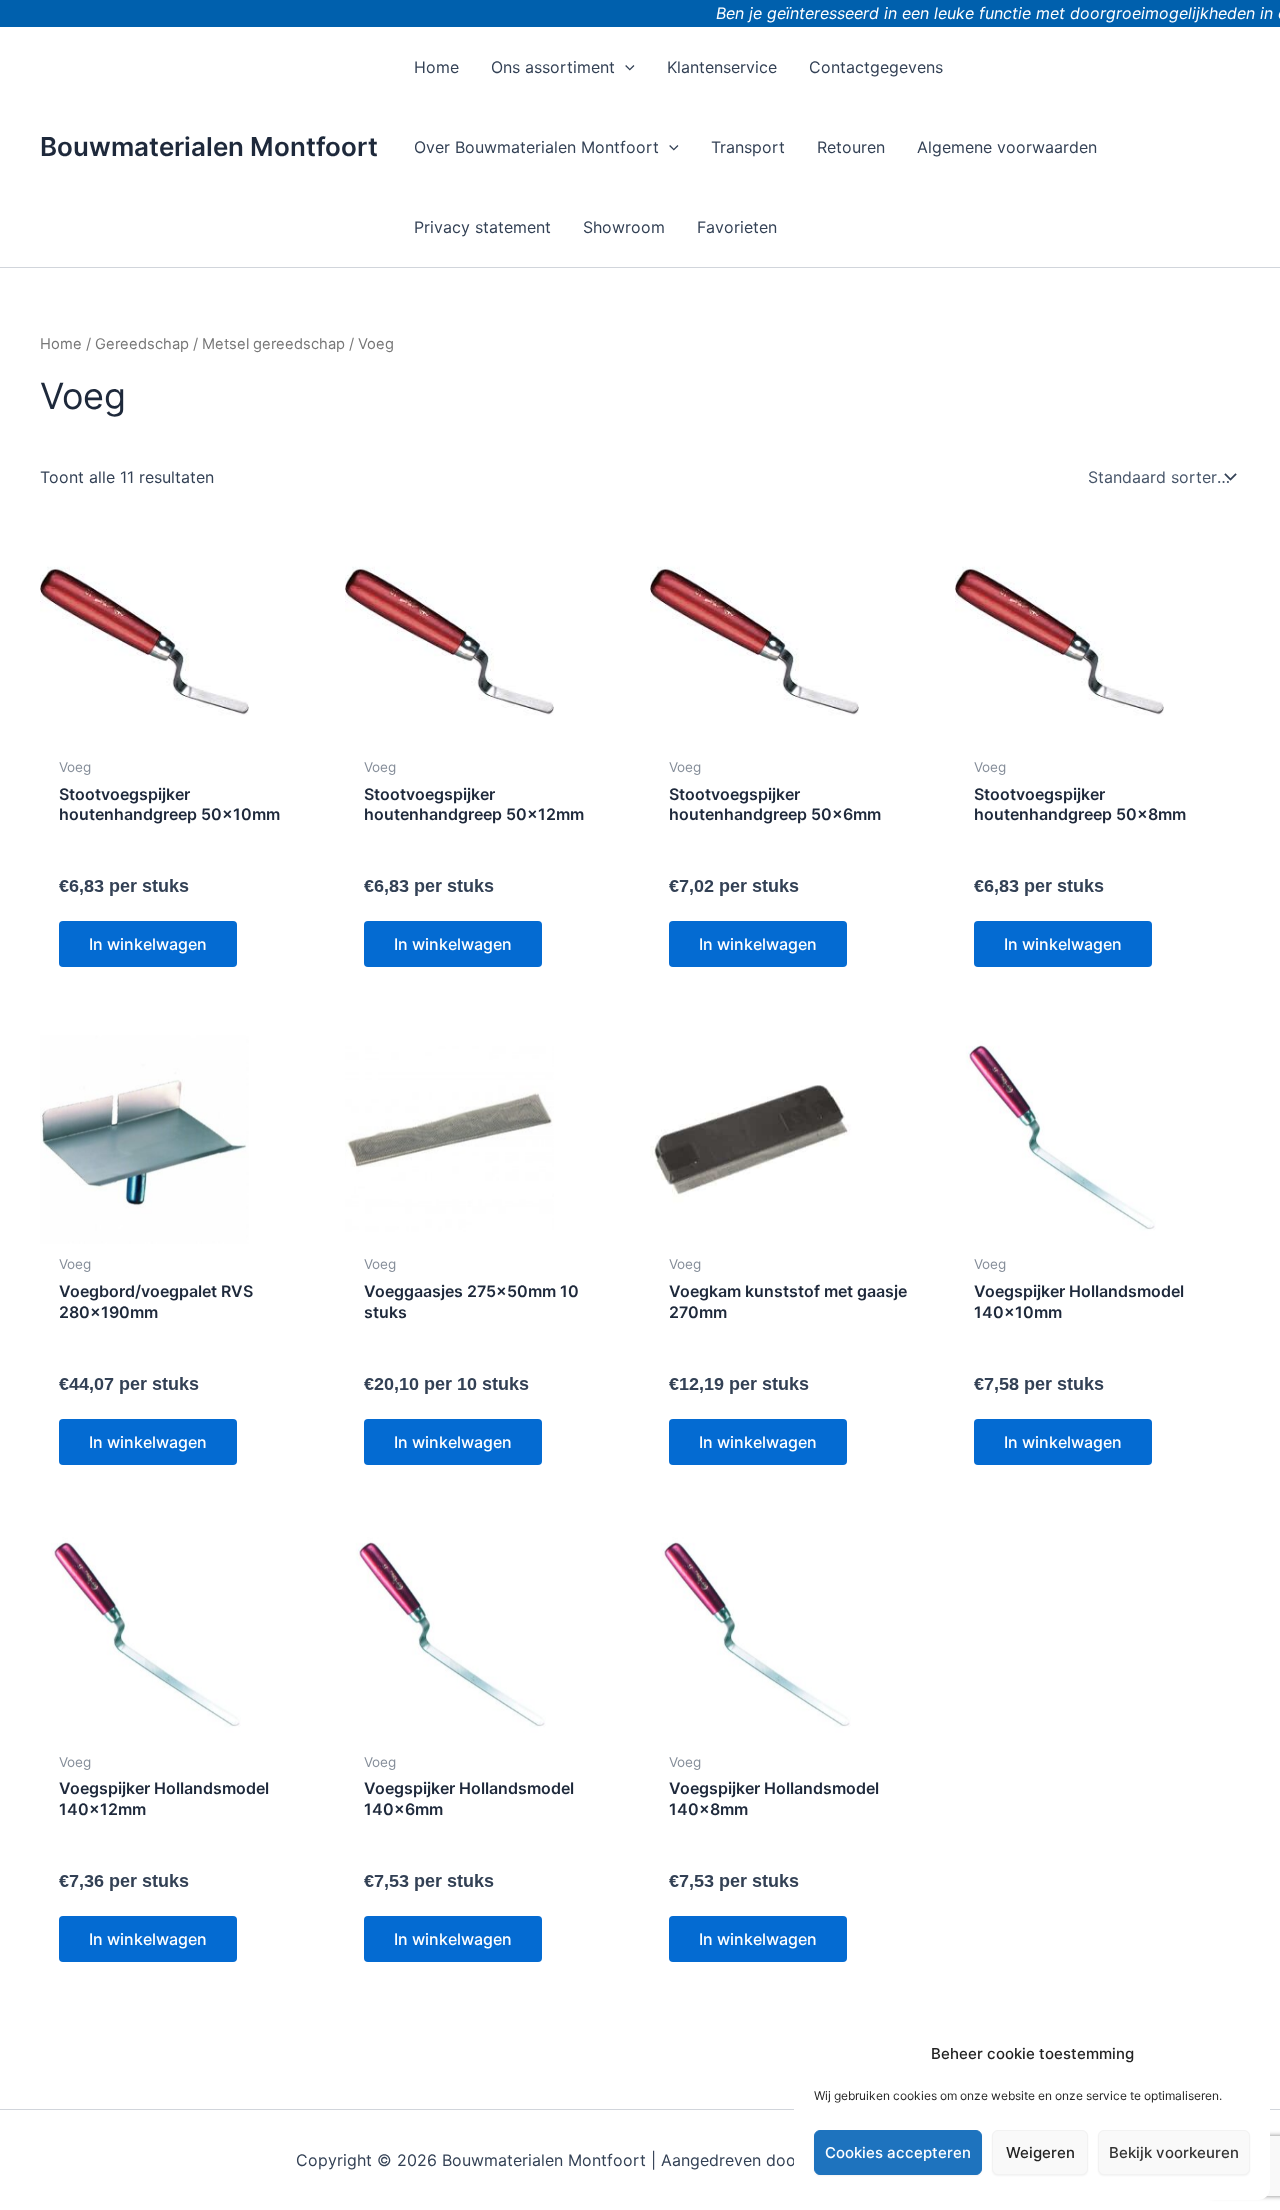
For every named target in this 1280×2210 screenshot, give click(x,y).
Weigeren (1040, 2152)
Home (61, 344)
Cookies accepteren (898, 2152)
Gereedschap (142, 344)
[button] (625, 67)
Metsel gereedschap (273, 344)
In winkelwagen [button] (148, 944)
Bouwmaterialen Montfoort (209, 146)
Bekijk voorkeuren (1174, 2152)
